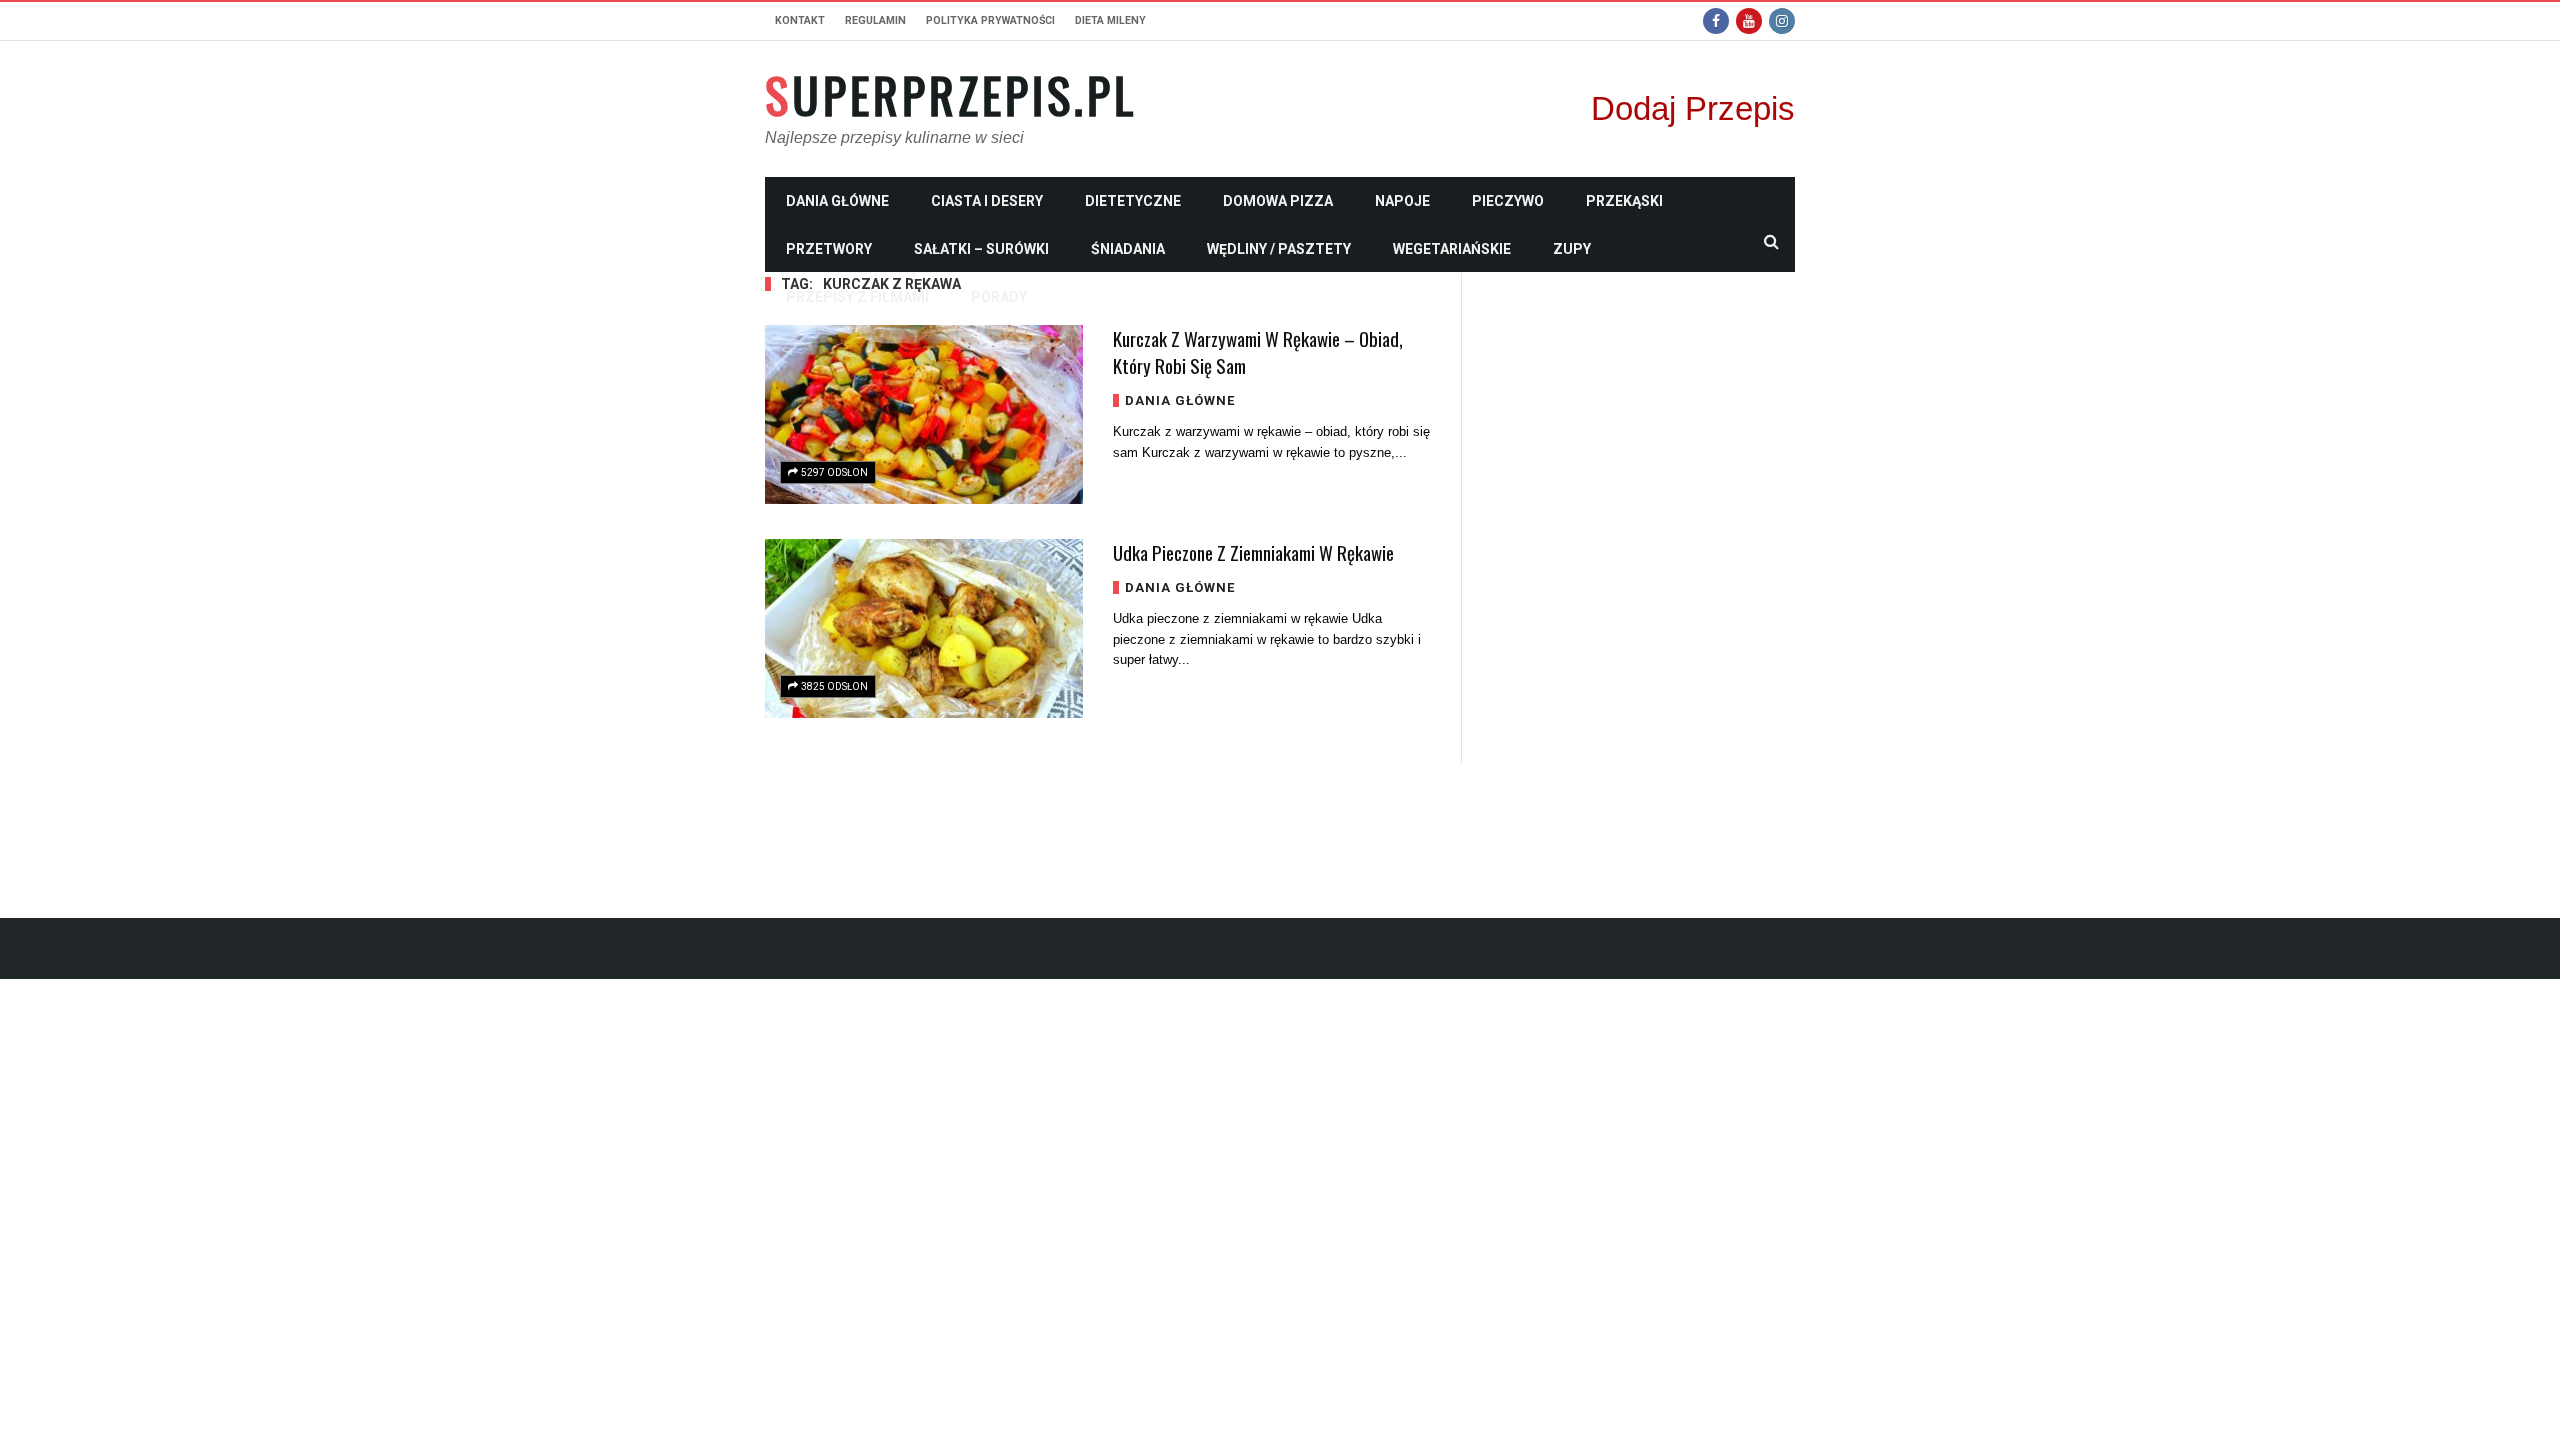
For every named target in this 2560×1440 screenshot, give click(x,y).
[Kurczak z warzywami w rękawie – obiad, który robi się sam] (924, 414)
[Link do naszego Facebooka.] (1716, 21)
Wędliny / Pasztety (1279, 249)
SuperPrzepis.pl (951, 95)
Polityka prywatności (990, 20)
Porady (999, 297)
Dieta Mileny (1110, 20)
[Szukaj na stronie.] (1771, 241)
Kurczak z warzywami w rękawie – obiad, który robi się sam (1258, 351)
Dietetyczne (1133, 201)
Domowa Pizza (1278, 201)
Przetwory (829, 249)
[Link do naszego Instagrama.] (1782, 21)
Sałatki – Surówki (981, 249)
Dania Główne (837, 201)
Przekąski (1624, 201)
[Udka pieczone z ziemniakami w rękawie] (924, 628)
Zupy (1572, 249)
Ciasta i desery (987, 201)
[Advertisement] (1643, 573)
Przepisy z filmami (857, 297)
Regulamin (875, 20)
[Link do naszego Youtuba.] (1749, 21)
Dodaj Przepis (1693, 108)
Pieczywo (1508, 201)
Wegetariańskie (1452, 249)
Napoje (1402, 201)
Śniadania (1128, 249)
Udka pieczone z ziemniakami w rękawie (1253, 552)
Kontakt (800, 20)
